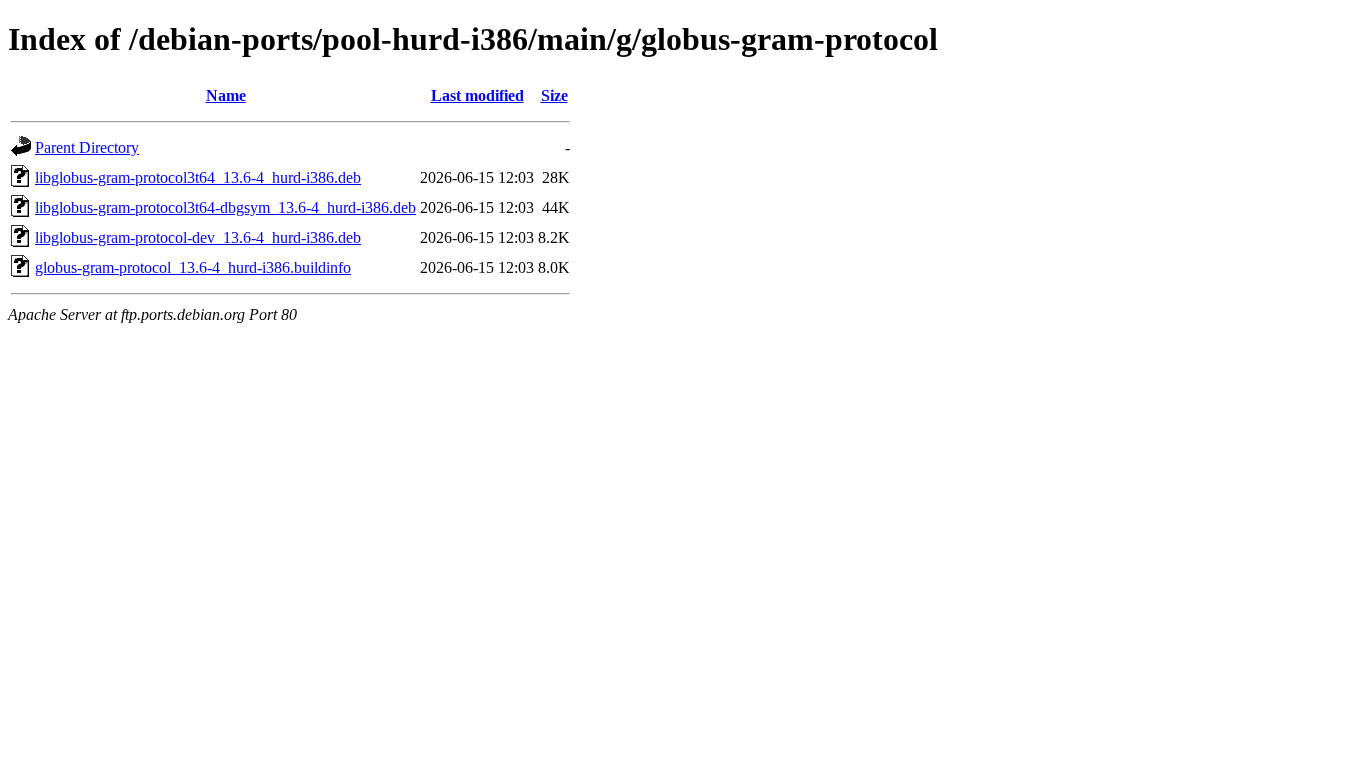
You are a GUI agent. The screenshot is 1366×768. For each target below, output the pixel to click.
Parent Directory (87, 147)
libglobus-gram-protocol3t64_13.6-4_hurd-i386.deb (198, 177)
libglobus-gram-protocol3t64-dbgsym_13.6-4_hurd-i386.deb (225, 207)
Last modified (477, 95)
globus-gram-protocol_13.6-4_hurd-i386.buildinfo (193, 267)
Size (554, 95)
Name (226, 95)
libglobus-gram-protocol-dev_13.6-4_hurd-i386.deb (198, 237)
